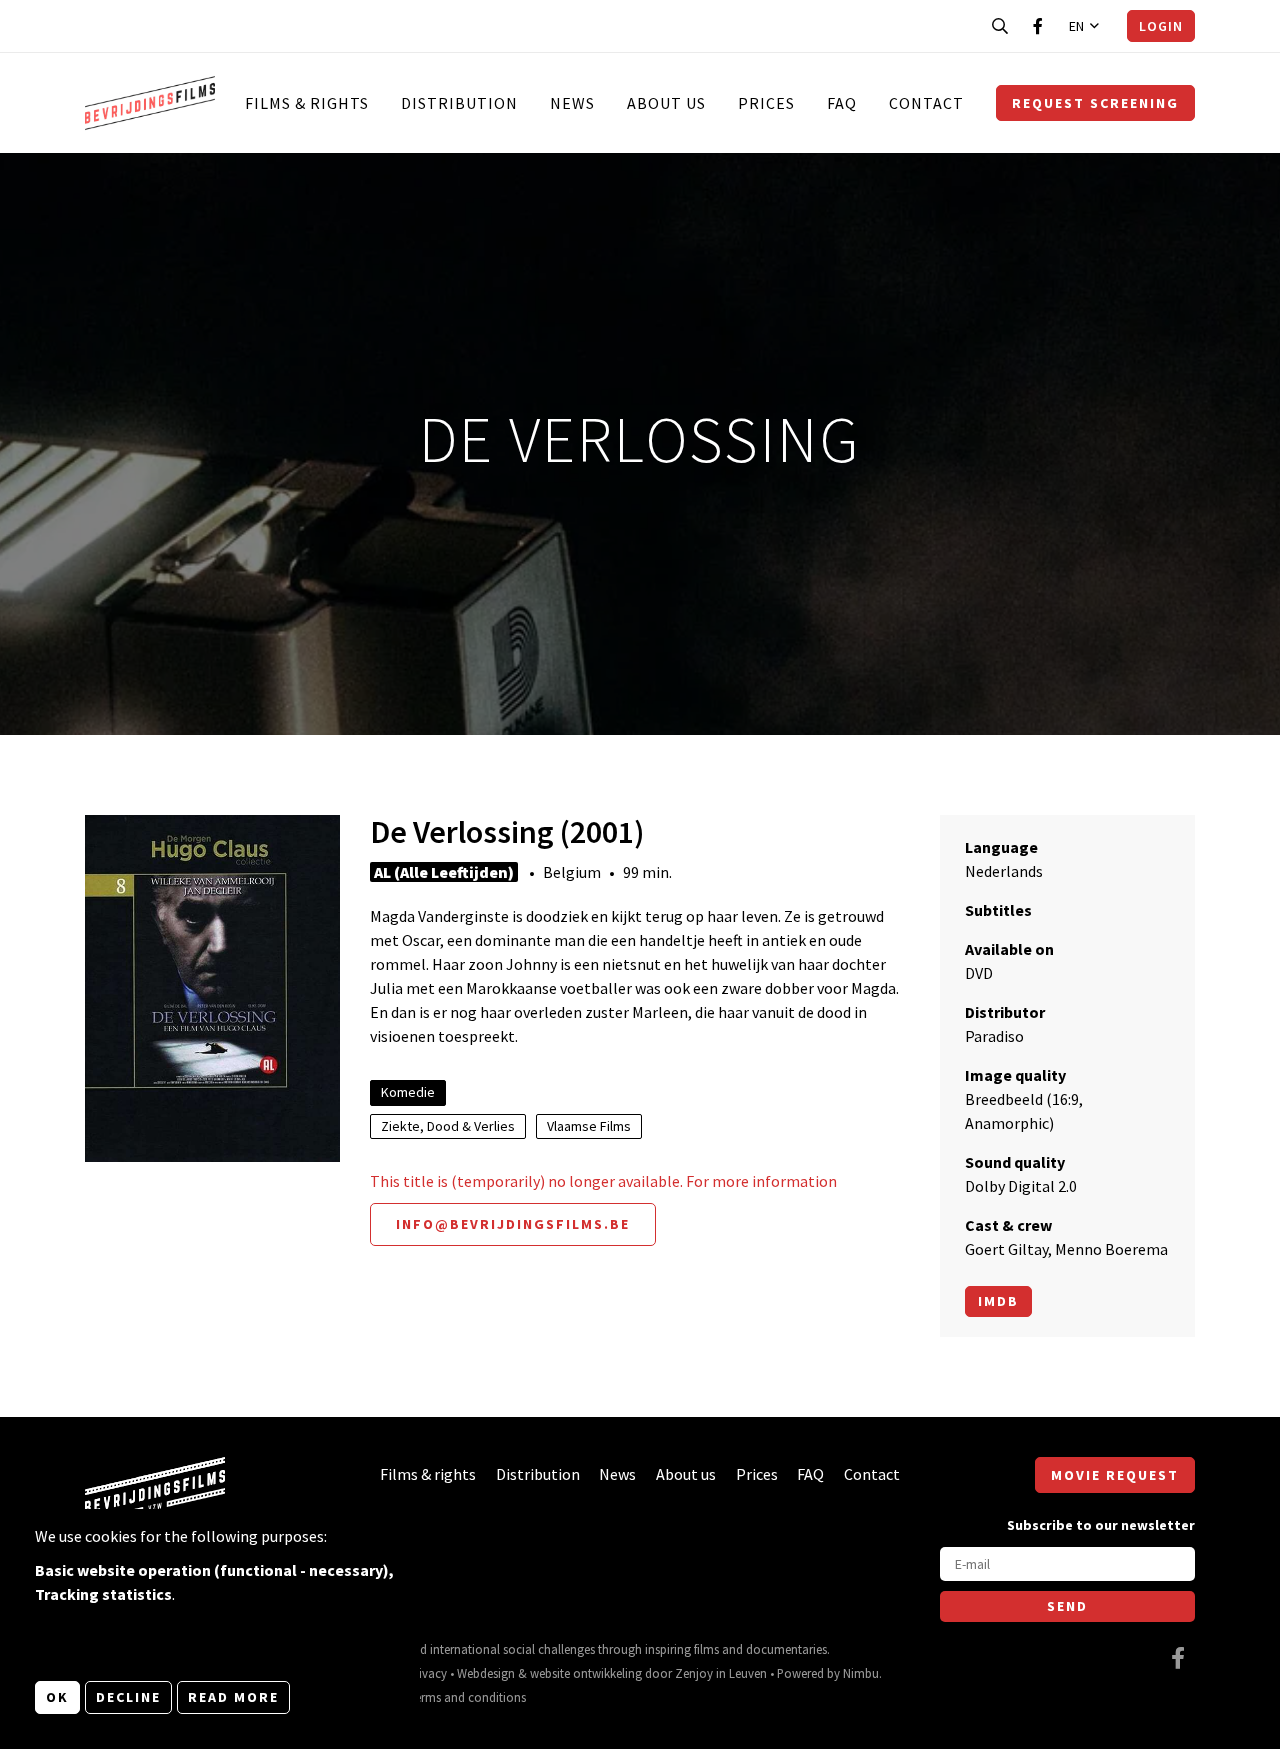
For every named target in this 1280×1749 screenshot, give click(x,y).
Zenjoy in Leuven (721, 1673)
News (572, 103)
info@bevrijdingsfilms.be (513, 1224)
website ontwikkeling (586, 1673)
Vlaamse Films (589, 1126)
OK (57, 1697)
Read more (233, 1697)
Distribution (459, 103)
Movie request (1115, 1475)
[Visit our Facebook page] (1038, 26)
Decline (128, 1697)
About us (666, 103)
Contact (926, 103)
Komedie (408, 1092)
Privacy (427, 1673)
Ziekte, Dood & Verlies (448, 1126)
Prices (766, 103)
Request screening (1095, 103)
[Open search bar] (1000, 26)
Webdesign (486, 1673)
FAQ (842, 103)
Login (1161, 26)
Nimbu (861, 1673)
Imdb (998, 1301)
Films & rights (307, 103)
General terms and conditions (446, 1697)
